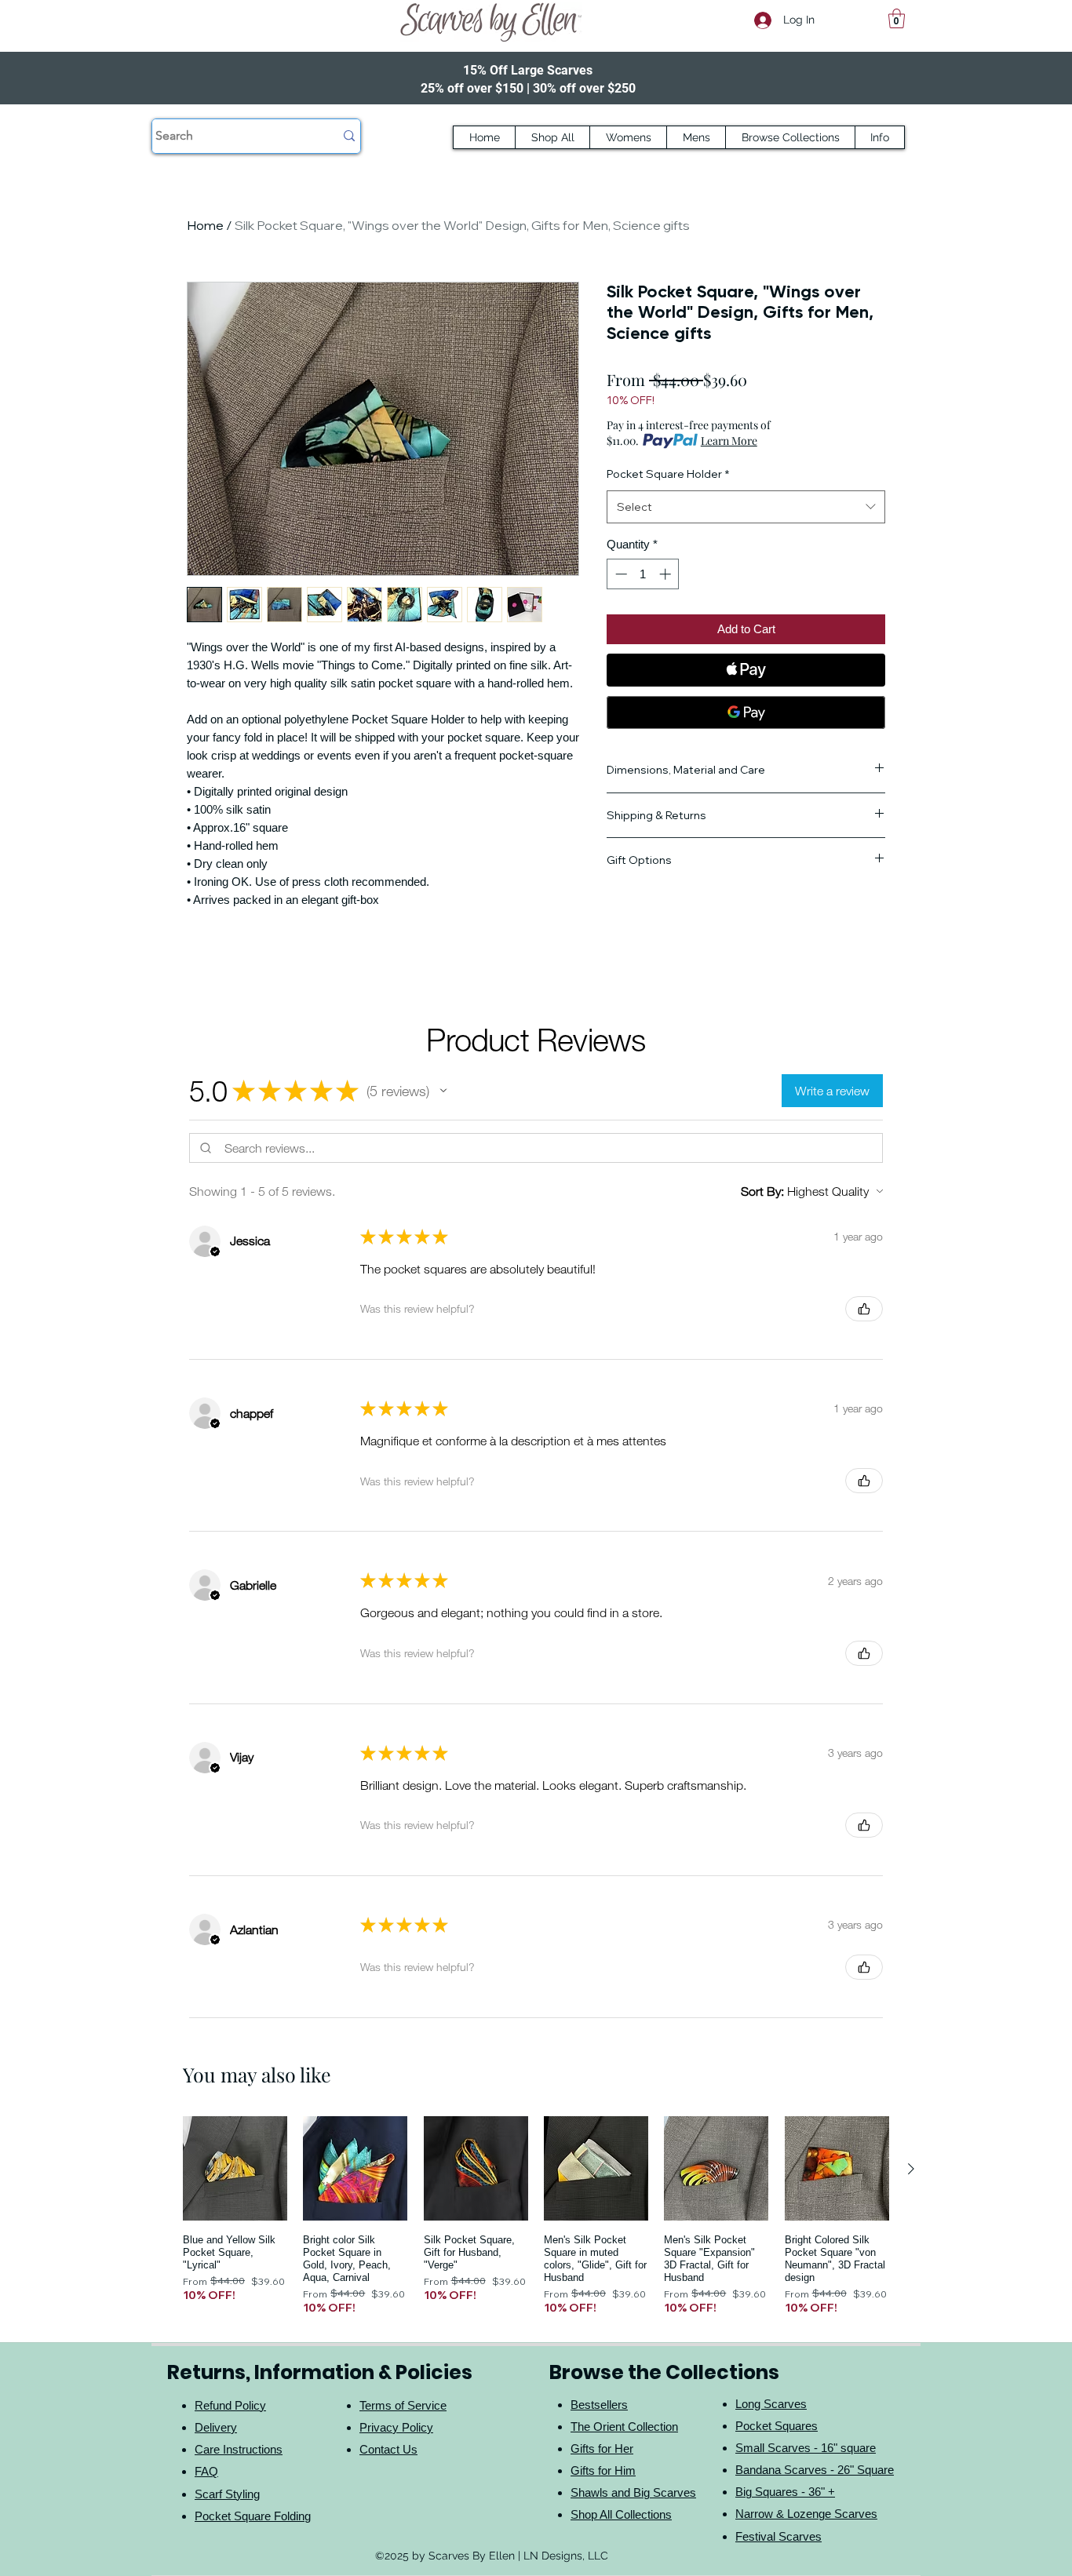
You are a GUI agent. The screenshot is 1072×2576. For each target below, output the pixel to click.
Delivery (216, 2427)
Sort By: (762, 1191)
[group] (536, 2215)
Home (205, 225)
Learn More (729, 441)
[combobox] (746, 507)
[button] (897, 18)
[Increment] (667, 574)
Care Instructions (239, 2449)
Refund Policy (230, 2405)
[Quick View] (235, 2168)
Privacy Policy (396, 2427)
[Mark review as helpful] (864, 1309)
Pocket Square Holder (668, 474)
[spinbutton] (643, 574)
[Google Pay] (746, 712)
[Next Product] (911, 2169)
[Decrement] (620, 574)
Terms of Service (403, 2405)
